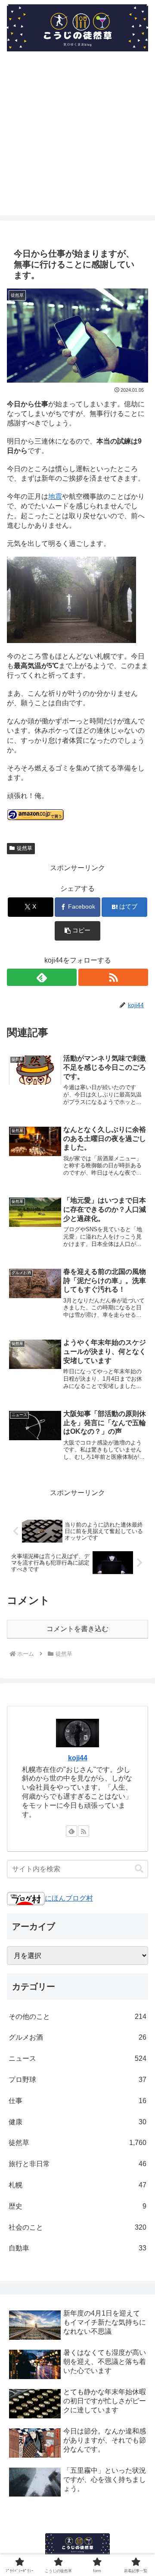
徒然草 (25, 848)
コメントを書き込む (77, 1629)
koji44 (78, 1758)
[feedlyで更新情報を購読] (42, 977)
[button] (78, 931)
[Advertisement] (77, 138)
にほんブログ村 (69, 1898)
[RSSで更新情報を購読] (113, 977)
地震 (55, 496)
